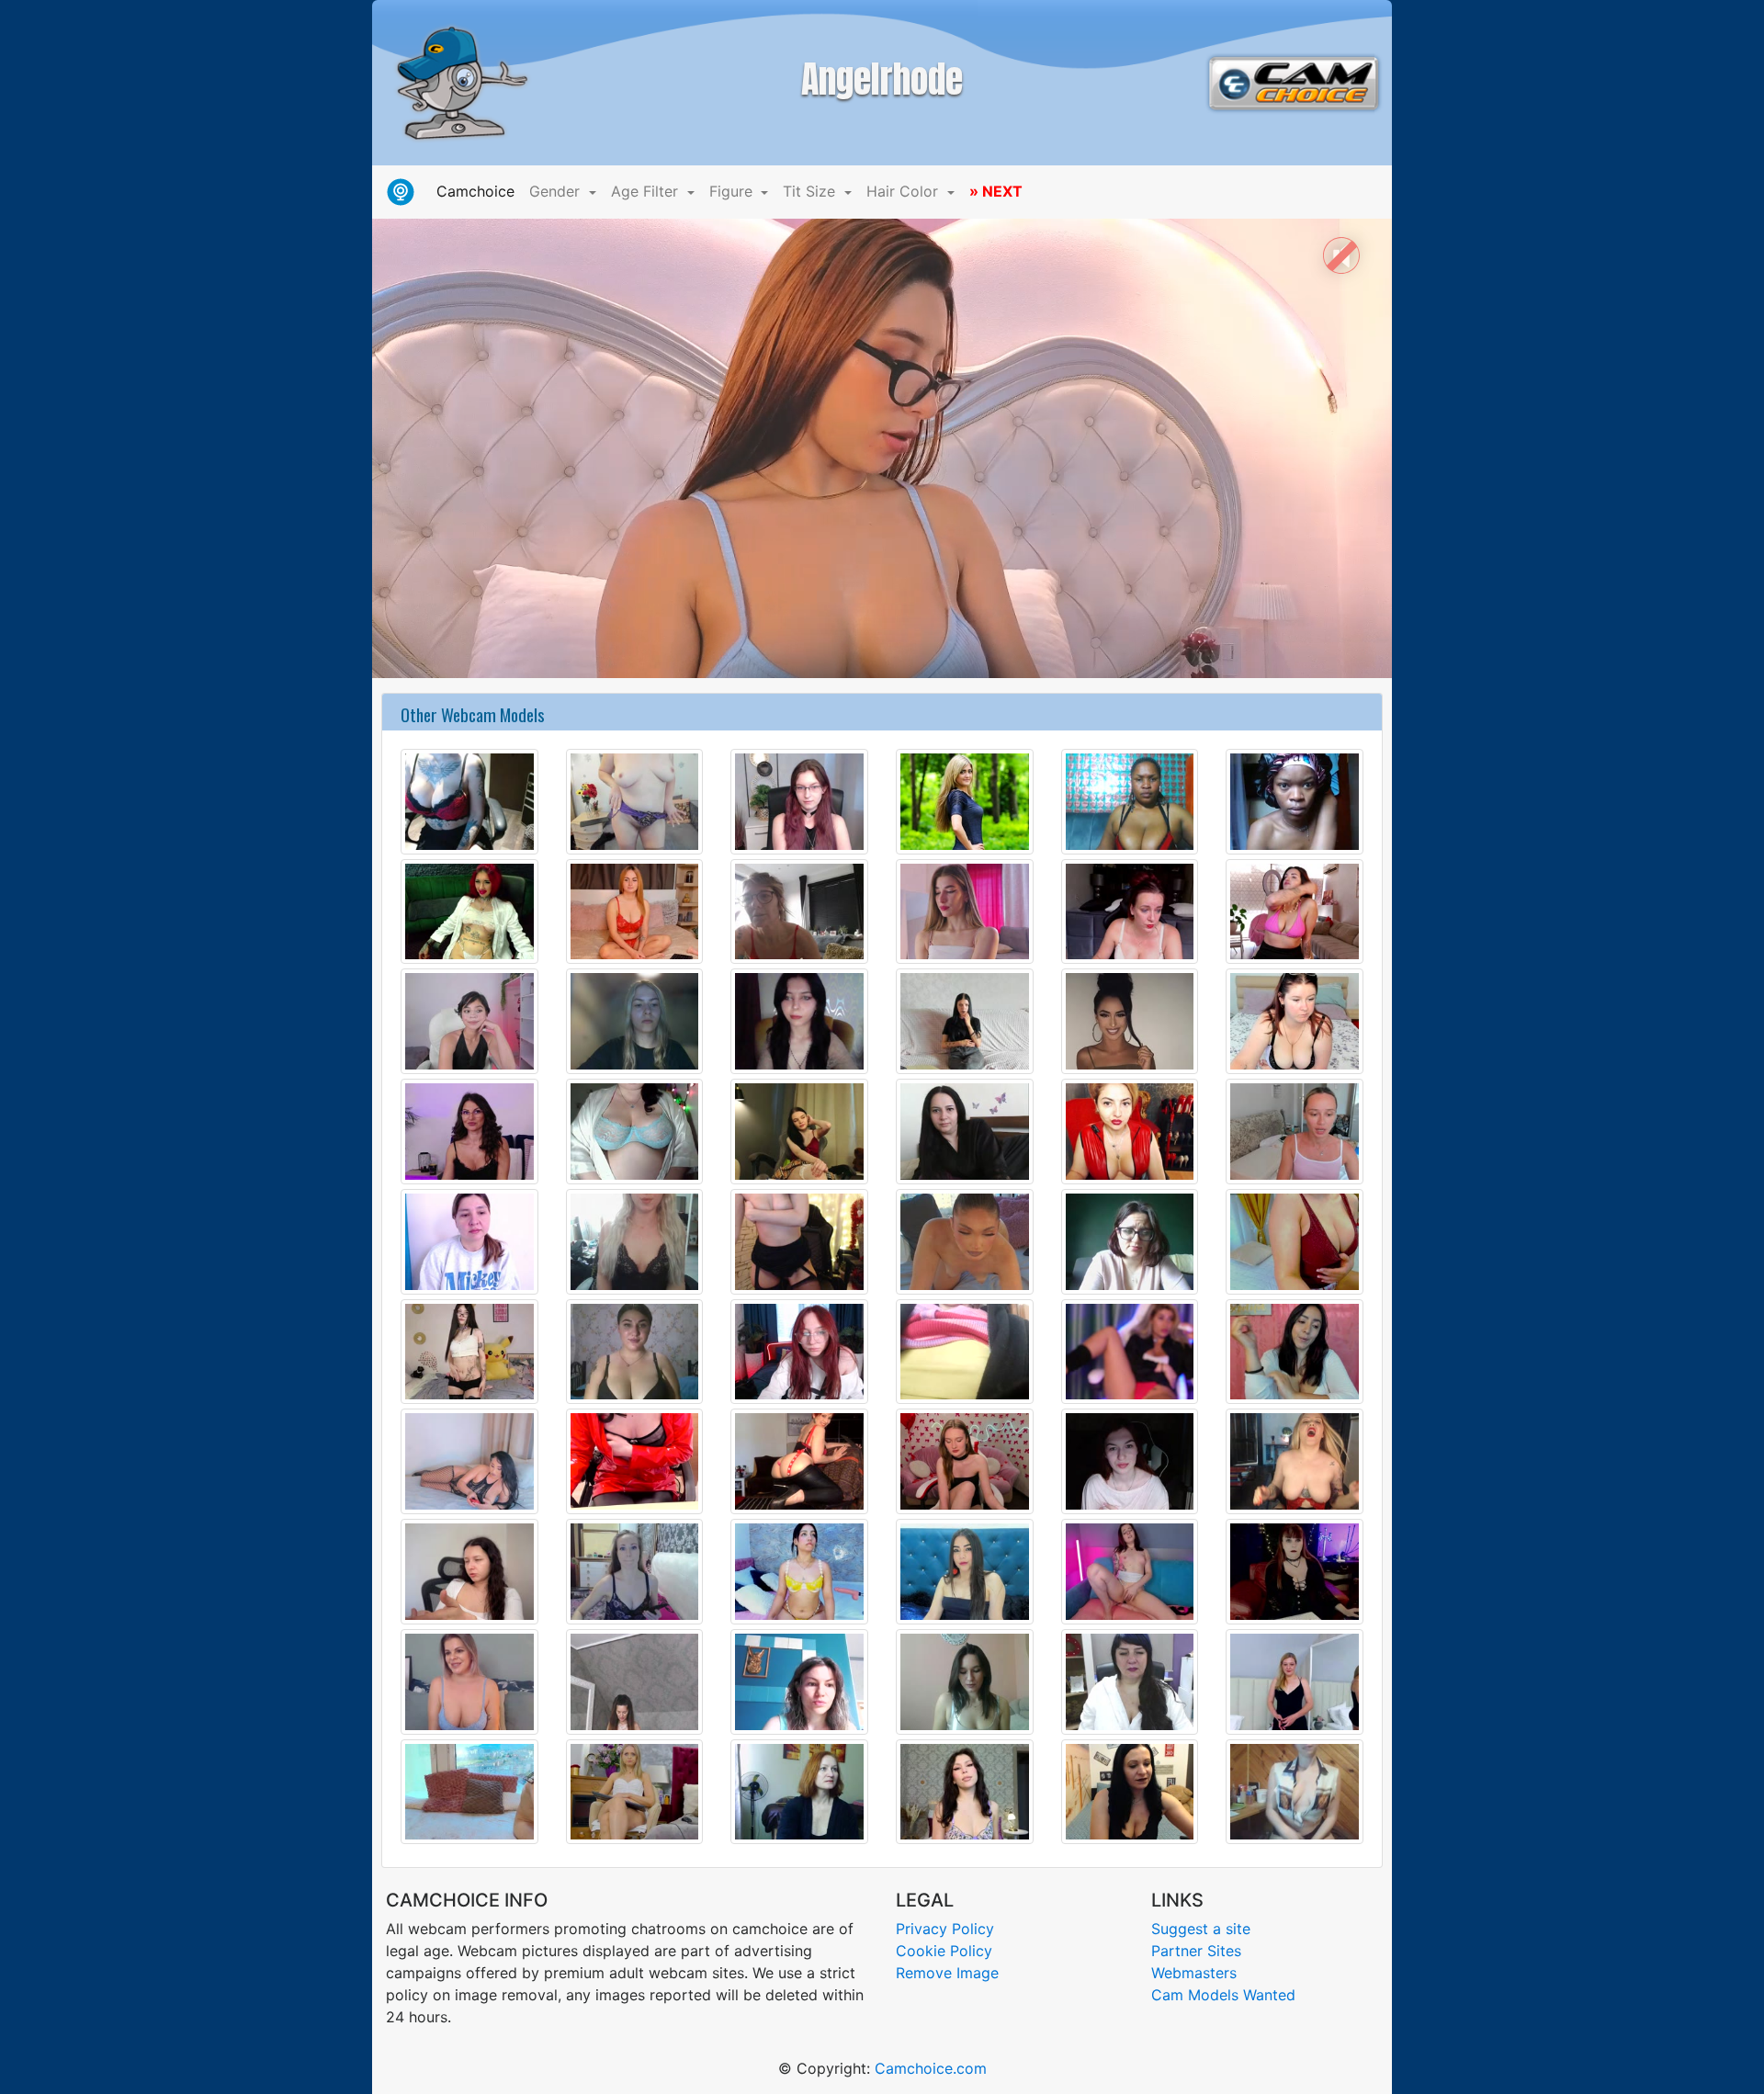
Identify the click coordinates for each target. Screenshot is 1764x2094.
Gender (557, 191)
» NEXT (996, 191)
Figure (733, 191)
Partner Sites (1196, 1951)
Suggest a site (1201, 1929)
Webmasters (1194, 1973)
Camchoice (479, 191)
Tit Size (811, 191)
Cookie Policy (944, 1951)
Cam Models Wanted (1223, 1995)
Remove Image (947, 1973)
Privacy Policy (945, 1929)
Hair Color (905, 191)
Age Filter (647, 191)
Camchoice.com (931, 2068)
